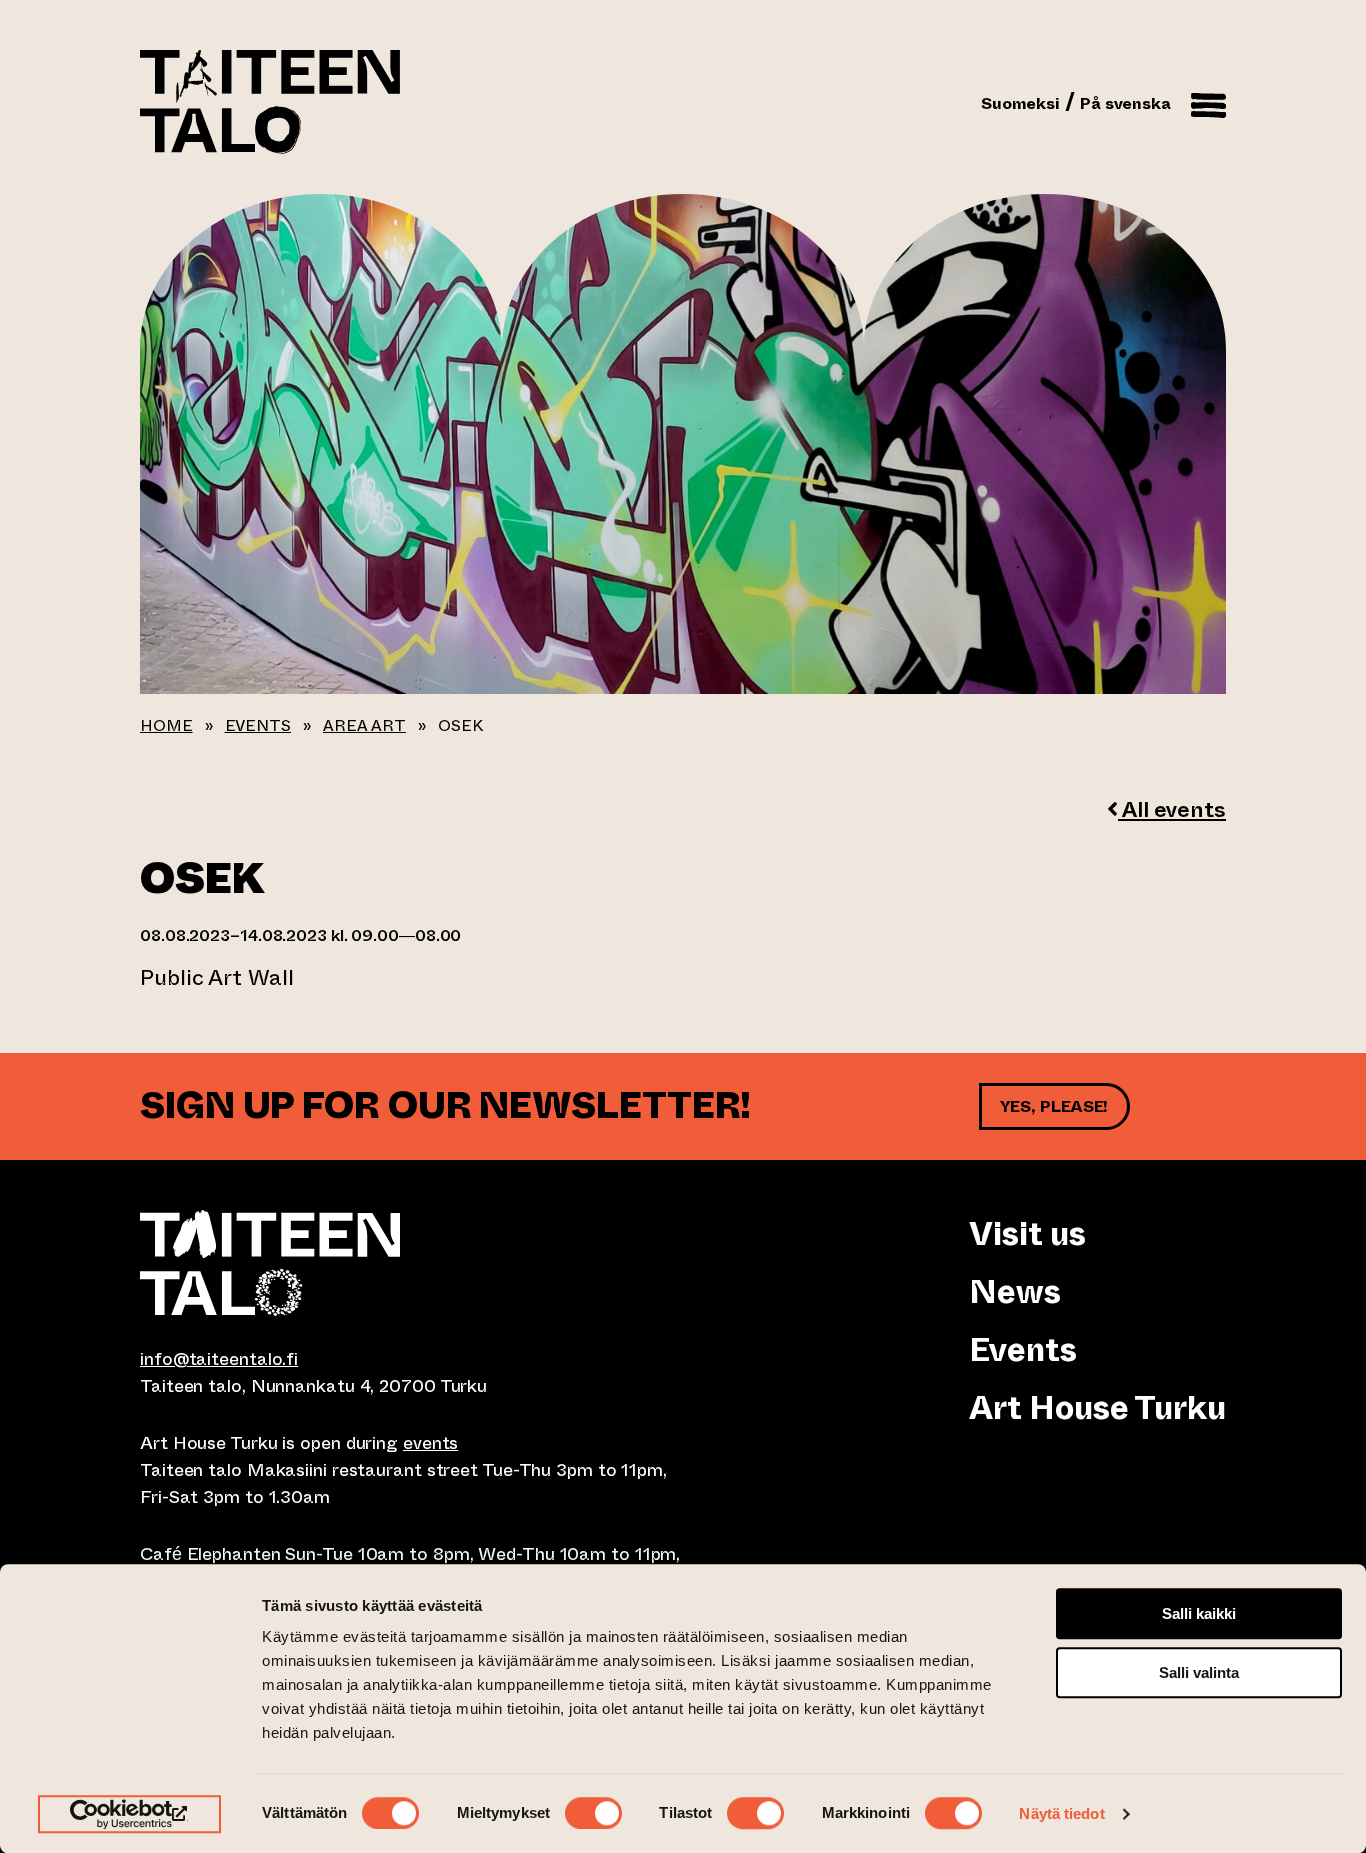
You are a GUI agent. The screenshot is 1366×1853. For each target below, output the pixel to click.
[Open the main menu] (1208, 102)
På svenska (1125, 103)
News (1015, 1292)
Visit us (1027, 1234)
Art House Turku (1097, 1408)
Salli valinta (1199, 1672)
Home (166, 725)
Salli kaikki (1199, 1613)
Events (258, 725)
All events (1172, 809)
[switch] (593, 1813)
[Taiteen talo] (411, 1263)
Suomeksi (1020, 103)
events (430, 1443)
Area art (364, 725)
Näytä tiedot (1061, 1813)
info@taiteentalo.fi (219, 1359)
